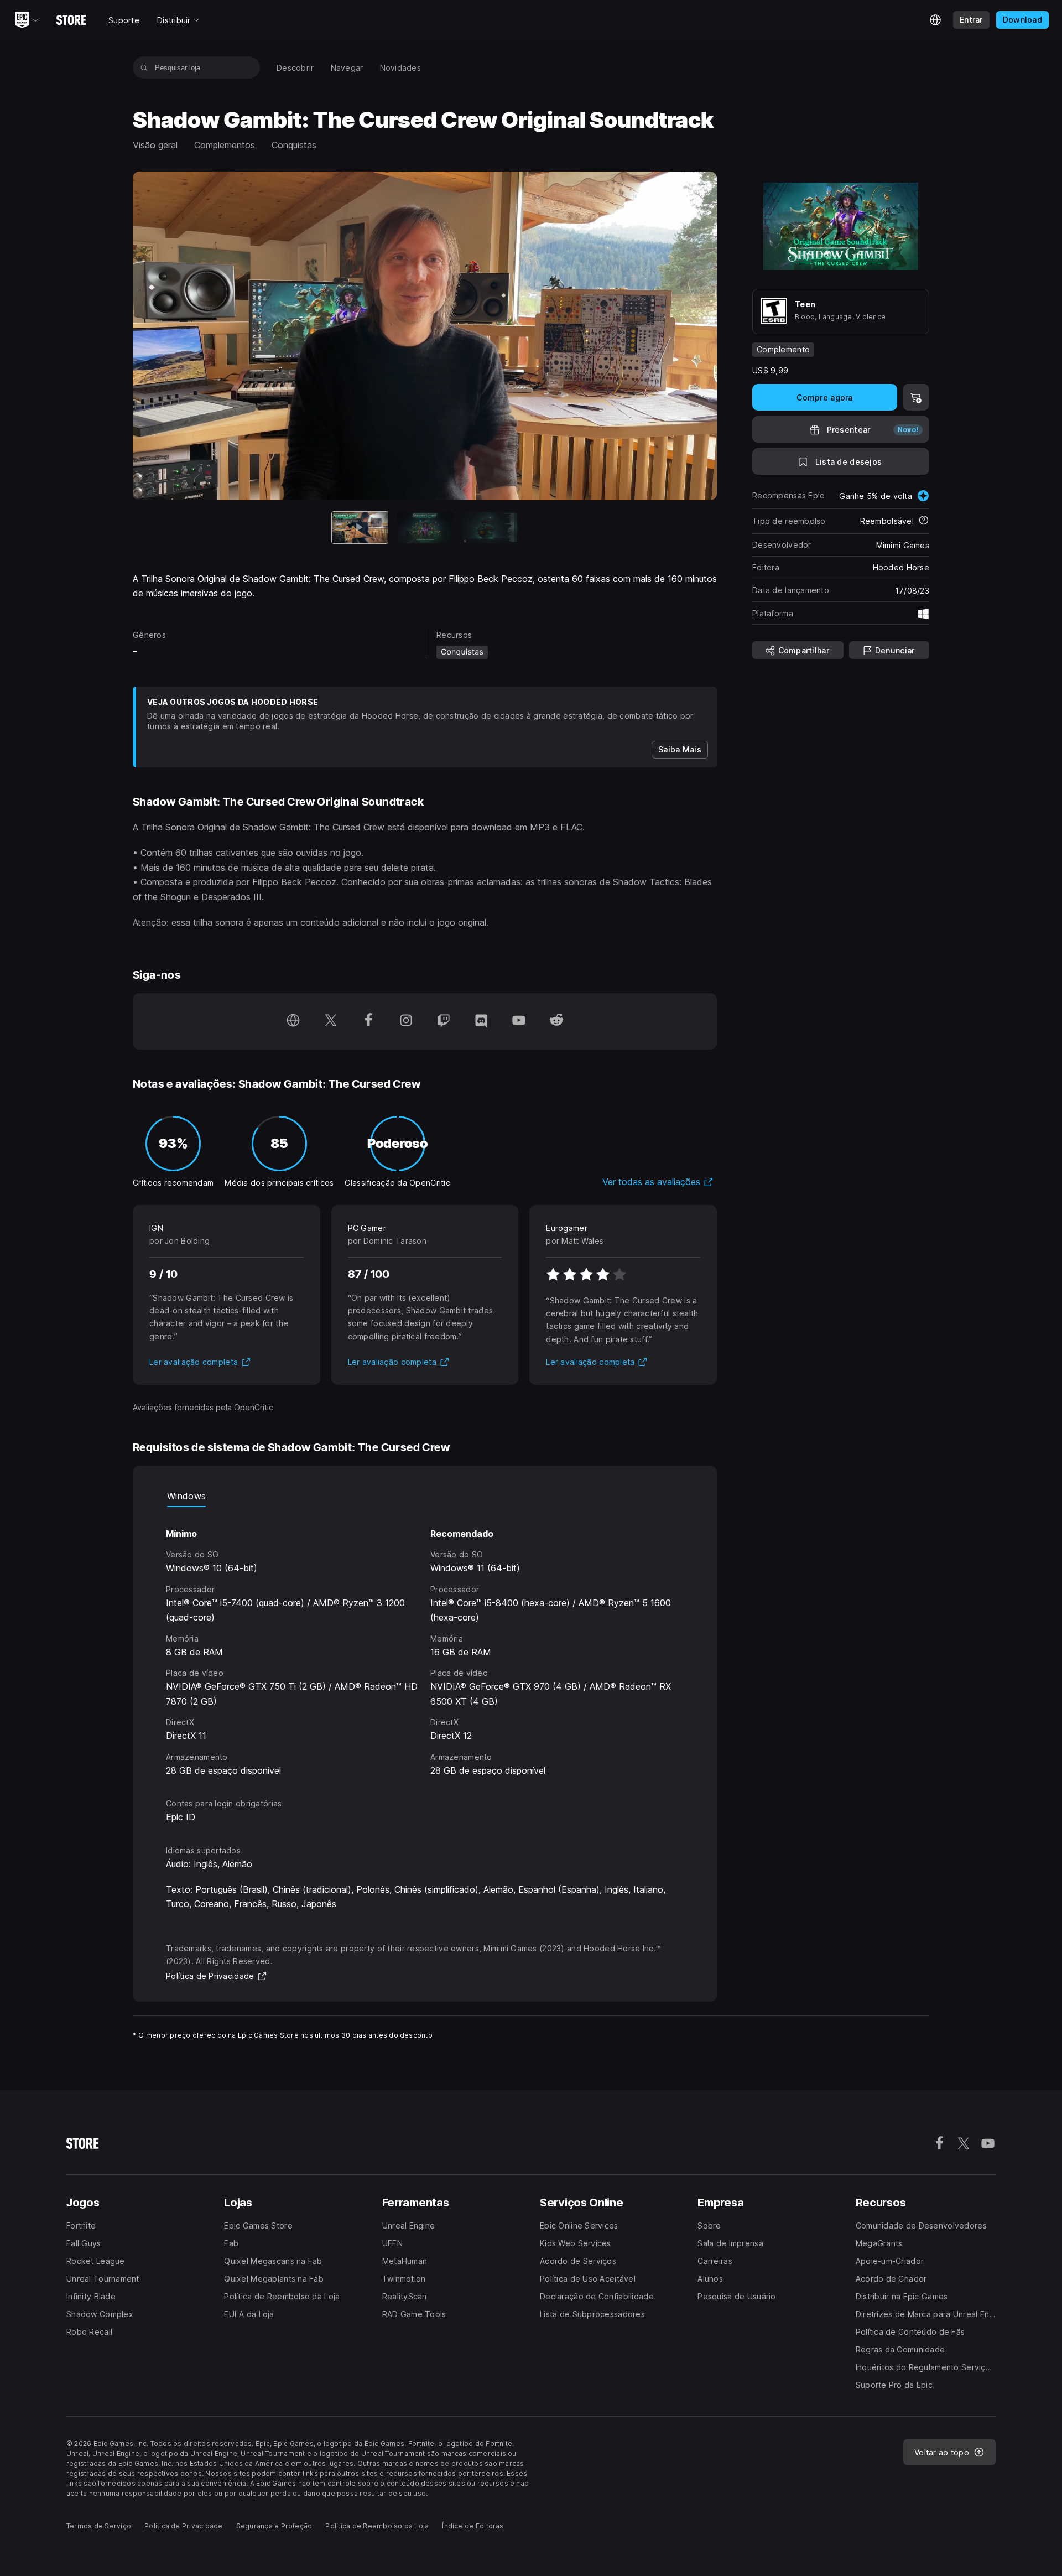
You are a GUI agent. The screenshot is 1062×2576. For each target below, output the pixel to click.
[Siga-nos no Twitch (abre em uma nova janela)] (444, 1021)
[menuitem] (295, 68)
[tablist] (425, 1496)
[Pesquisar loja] (144, 67)
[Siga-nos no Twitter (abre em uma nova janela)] (331, 1021)
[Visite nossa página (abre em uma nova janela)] (293, 1021)
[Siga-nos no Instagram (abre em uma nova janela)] (406, 1021)
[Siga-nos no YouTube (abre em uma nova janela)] (519, 1021)
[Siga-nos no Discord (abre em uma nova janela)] (481, 1021)
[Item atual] (360, 528)
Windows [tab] (186, 1496)
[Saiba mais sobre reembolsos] (924, 521)
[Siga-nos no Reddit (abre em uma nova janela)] (556, 1021)
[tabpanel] (425, 1642)
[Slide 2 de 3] (425, 528)
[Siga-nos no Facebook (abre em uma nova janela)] (368, 1021)
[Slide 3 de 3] (490, 528)
